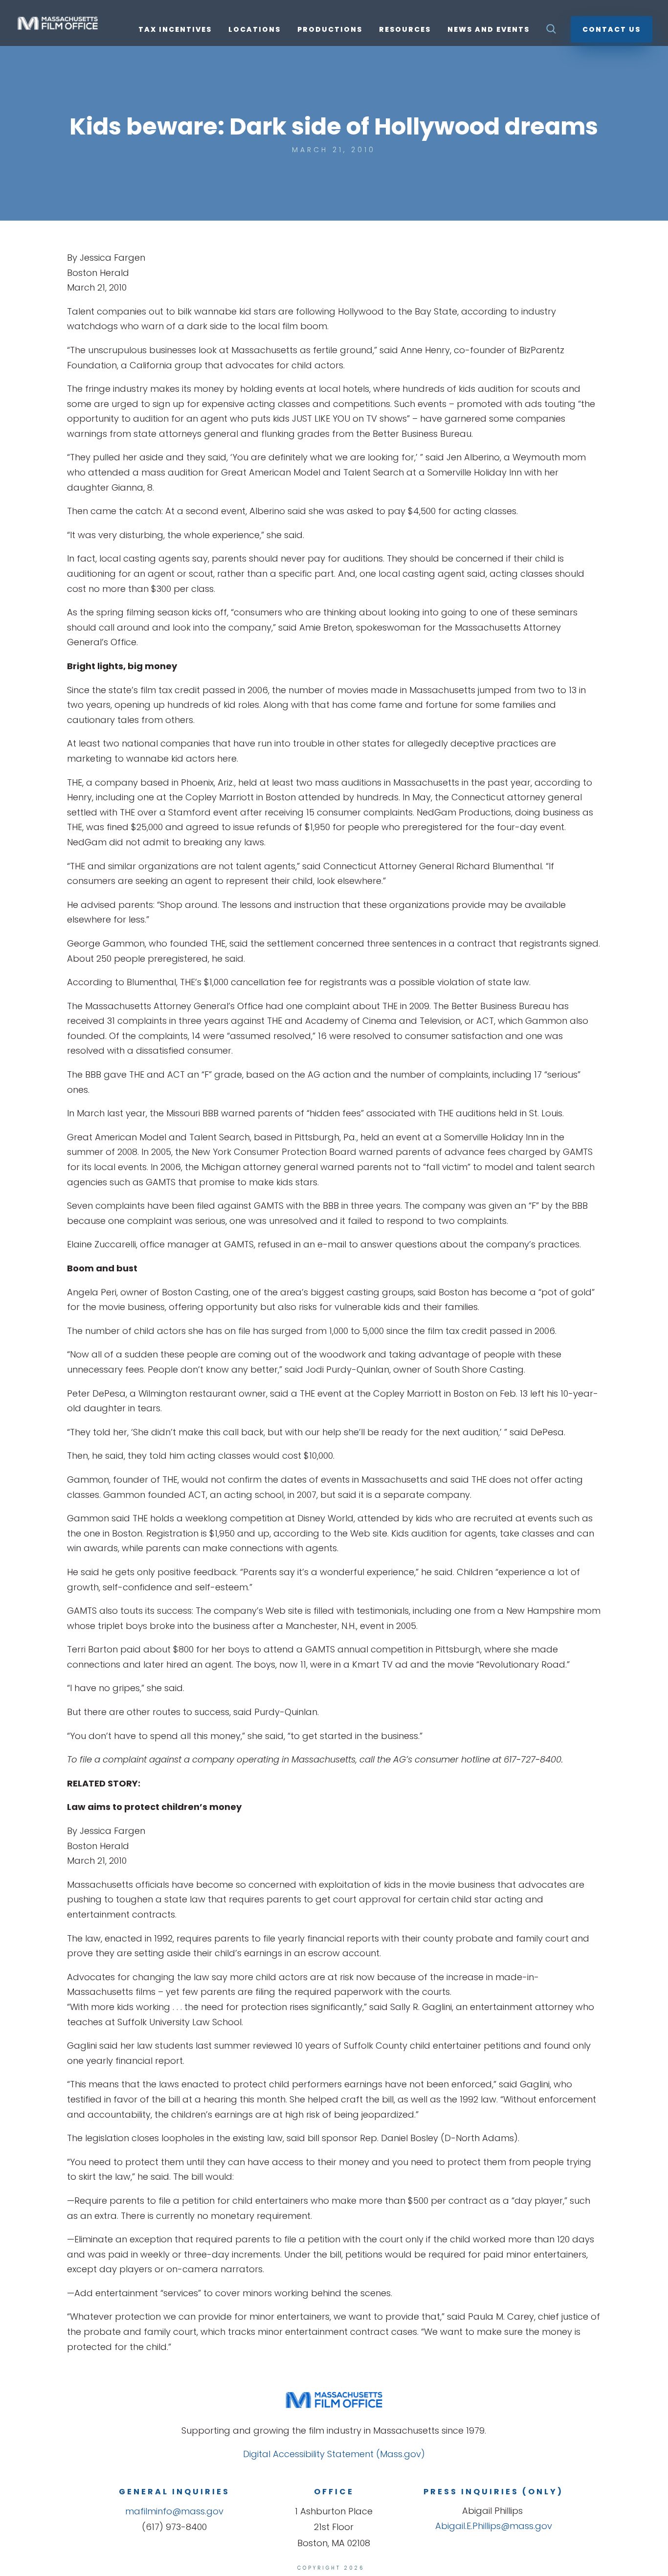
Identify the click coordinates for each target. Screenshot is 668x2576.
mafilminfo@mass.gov (174, 2511)
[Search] (551, 32)
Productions (330, 30)
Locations (255, 30)
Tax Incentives (175, 30)
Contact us (612, 29)
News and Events (489, 30)
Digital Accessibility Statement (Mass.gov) (334, 2454)
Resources (405, 30)
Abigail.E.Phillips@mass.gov (494, 2526)
